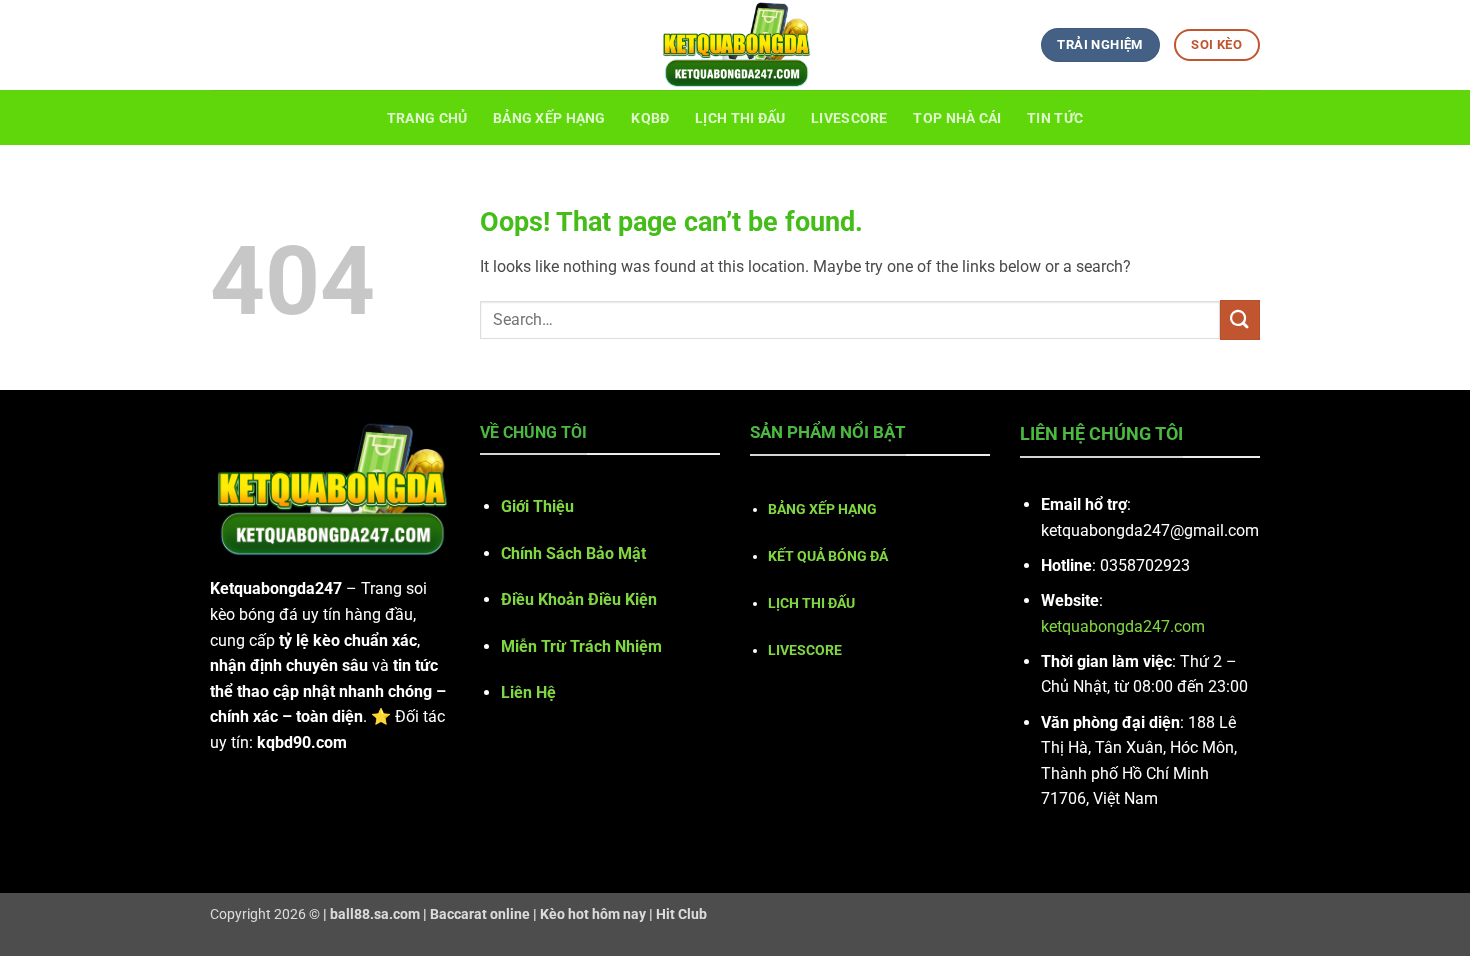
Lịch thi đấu (740, 118)
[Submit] (1240, 319)
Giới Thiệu (537, 506)
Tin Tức (1055, 118)
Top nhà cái (957, 118)
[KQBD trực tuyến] (735, 45)
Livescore (849, 118)
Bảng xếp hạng (549, 118)
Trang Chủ (427, 118)
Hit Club (681, 914)
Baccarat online (480, 914)
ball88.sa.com (375, 914)
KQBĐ (650, 118)
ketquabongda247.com (1123, 626)
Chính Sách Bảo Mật (573, 553)
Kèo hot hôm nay (593, 914)
